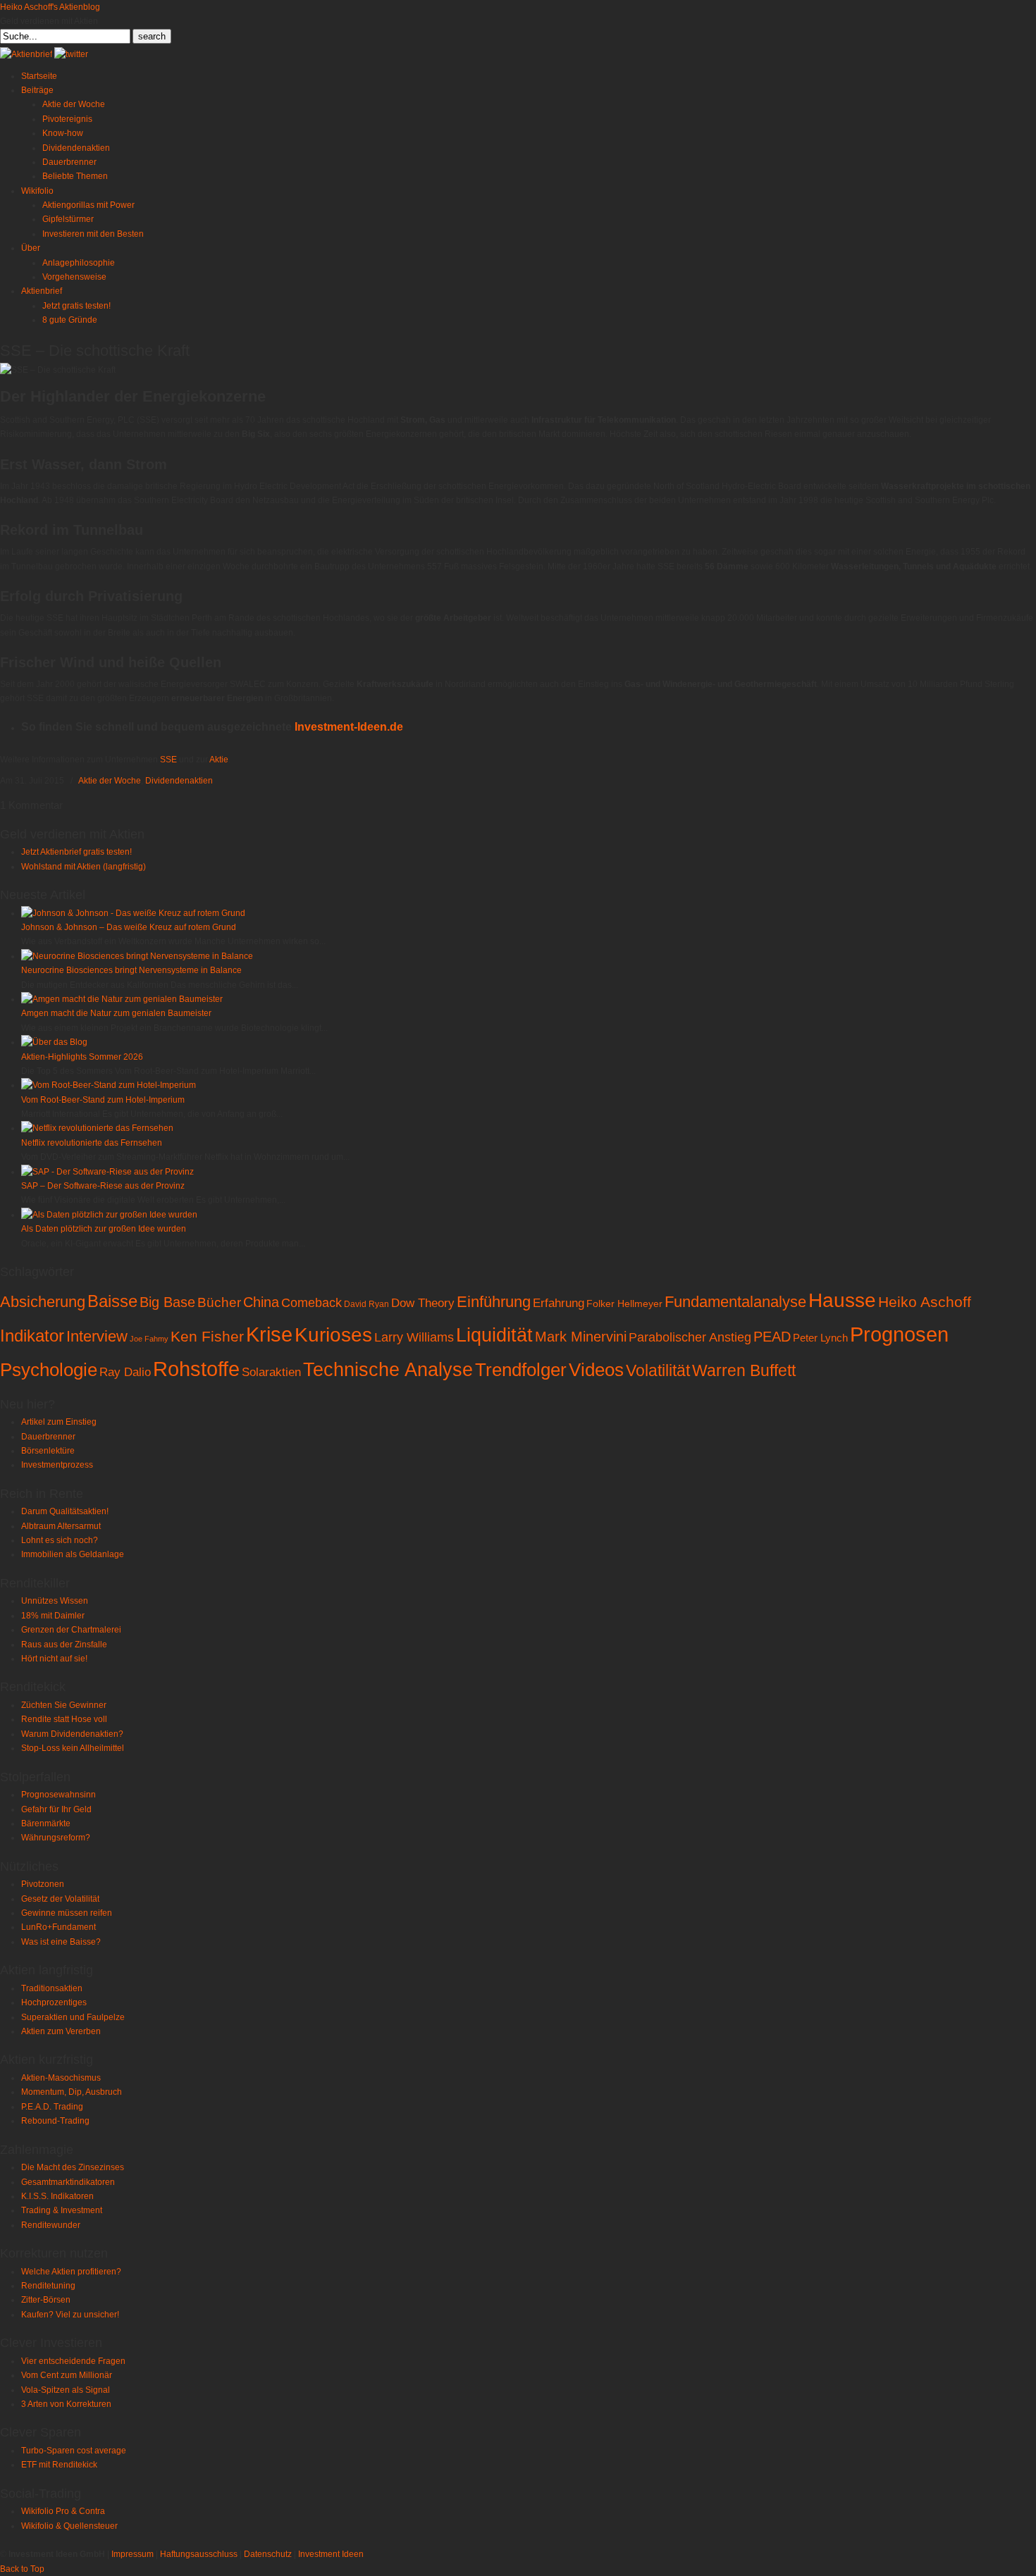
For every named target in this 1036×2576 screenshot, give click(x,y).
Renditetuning (48, 2286)
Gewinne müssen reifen (67, 1913)
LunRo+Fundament (58, 1927)
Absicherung (43, 1302)
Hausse (842, 1300)
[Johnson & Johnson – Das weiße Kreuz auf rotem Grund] (133, 913)
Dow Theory (423, 1303)
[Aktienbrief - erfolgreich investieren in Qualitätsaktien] (26, 54)
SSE (168, 760)
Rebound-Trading (55, 2121)
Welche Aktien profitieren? (71, 2272)
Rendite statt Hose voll (64, 1719)
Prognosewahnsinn (58, 1795)
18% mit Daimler (53, 1616)
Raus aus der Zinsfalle (64, 1645)
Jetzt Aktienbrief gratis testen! (76, 852)
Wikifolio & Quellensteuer (69, 2526)
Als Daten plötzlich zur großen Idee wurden (104, 1229)
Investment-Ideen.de (349, 727)
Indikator (32, 1336)
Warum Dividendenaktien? (72, 1734)
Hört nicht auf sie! (54, 1659)
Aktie (219, 760)
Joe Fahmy (149, 1339)
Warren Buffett (744, 1370)
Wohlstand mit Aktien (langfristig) (84, 867)
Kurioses (333, 1335)
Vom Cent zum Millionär (67, 2375)
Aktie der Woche (110, 781)
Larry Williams (414, 1337)
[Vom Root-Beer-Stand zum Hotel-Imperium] (109, 1085)
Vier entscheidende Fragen (73, 2361)
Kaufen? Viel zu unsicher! (70, 2315)
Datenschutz (268, 2554)
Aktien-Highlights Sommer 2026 (82, 1057)
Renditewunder (51, 2225)
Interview (97, 1336)
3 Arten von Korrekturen (66, 2404)
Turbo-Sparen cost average (74, 2451)
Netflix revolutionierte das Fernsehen (92, 1143)
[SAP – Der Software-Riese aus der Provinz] (107, 1172)
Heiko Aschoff (925, 1302)
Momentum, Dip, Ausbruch (72, 2092)
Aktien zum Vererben (61, 2031)
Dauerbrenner (48, 1437)
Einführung (494, 1302)
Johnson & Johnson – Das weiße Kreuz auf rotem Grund (129, 927)
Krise (269, 1335)
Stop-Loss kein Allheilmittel (73, 1748)
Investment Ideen (331, 2554)
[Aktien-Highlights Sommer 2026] (54, 1042)
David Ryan (366, 1304)
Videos (596, 1370)
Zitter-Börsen (46, 2300)
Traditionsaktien (52, 1988)
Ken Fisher (207, 1336)
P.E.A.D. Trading (52, 2107)
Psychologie (49, 1370)
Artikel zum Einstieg (59, 1422)
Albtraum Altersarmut (61, 1526)
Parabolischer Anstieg (690, 1337)
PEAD (772, 1337)
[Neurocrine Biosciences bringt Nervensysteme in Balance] (137, 956)
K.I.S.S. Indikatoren (57, 2196)
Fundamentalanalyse (735, 1302)
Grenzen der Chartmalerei (71, 1630)
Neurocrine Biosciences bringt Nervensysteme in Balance (131, 970)
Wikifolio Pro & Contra (63, 2511)
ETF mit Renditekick (59, 2465)
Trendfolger (521, 1370)
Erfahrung (559, 1303)
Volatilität (658, 1370)
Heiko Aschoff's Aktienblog (50, 7)
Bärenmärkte (46, 1823)
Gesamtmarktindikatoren (68, 2182)
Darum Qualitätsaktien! (65, 1511)
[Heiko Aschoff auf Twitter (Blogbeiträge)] (71, 54)
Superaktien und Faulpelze (73, 2017)
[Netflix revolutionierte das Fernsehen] (97, 1128)
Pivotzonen (43, 1884)
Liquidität (494, 1335)
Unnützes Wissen (55, 1601)
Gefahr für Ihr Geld (56, 1809)
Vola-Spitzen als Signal (66, 2390)
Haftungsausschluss (199, 2554)
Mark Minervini (581, 1337)
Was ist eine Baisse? (61, 1942)
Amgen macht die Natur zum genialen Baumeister (116, 1013)
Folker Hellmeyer (624, 1304)
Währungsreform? (56, 1838)
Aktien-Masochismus (61, 2078)
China (261, 1302)
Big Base (167, 1302)
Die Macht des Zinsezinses (73, 2167)
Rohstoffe (196, 1369)
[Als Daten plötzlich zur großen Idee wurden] (109, 1215)
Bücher (219, 1302)
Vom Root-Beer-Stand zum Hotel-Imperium (103, 1100)
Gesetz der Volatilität (60, 1899)
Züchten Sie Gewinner (64, 1705)
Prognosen (899, 1334)
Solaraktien (271, 1372)
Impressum (132, 2554)
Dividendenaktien (179, 781)
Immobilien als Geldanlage (73, 1554)
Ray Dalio (125, 1372)
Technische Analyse (388, 1370)
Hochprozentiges (54, 2002)
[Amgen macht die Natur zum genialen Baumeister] (122, 999)
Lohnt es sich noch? (60, 1540)
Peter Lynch (820, 1338)
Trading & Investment (62, 2210)
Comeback (312, 1303)
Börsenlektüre (48, 1451)
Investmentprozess (57, 1465)
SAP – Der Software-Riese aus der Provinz (103, 1186)
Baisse (112, 1301)
